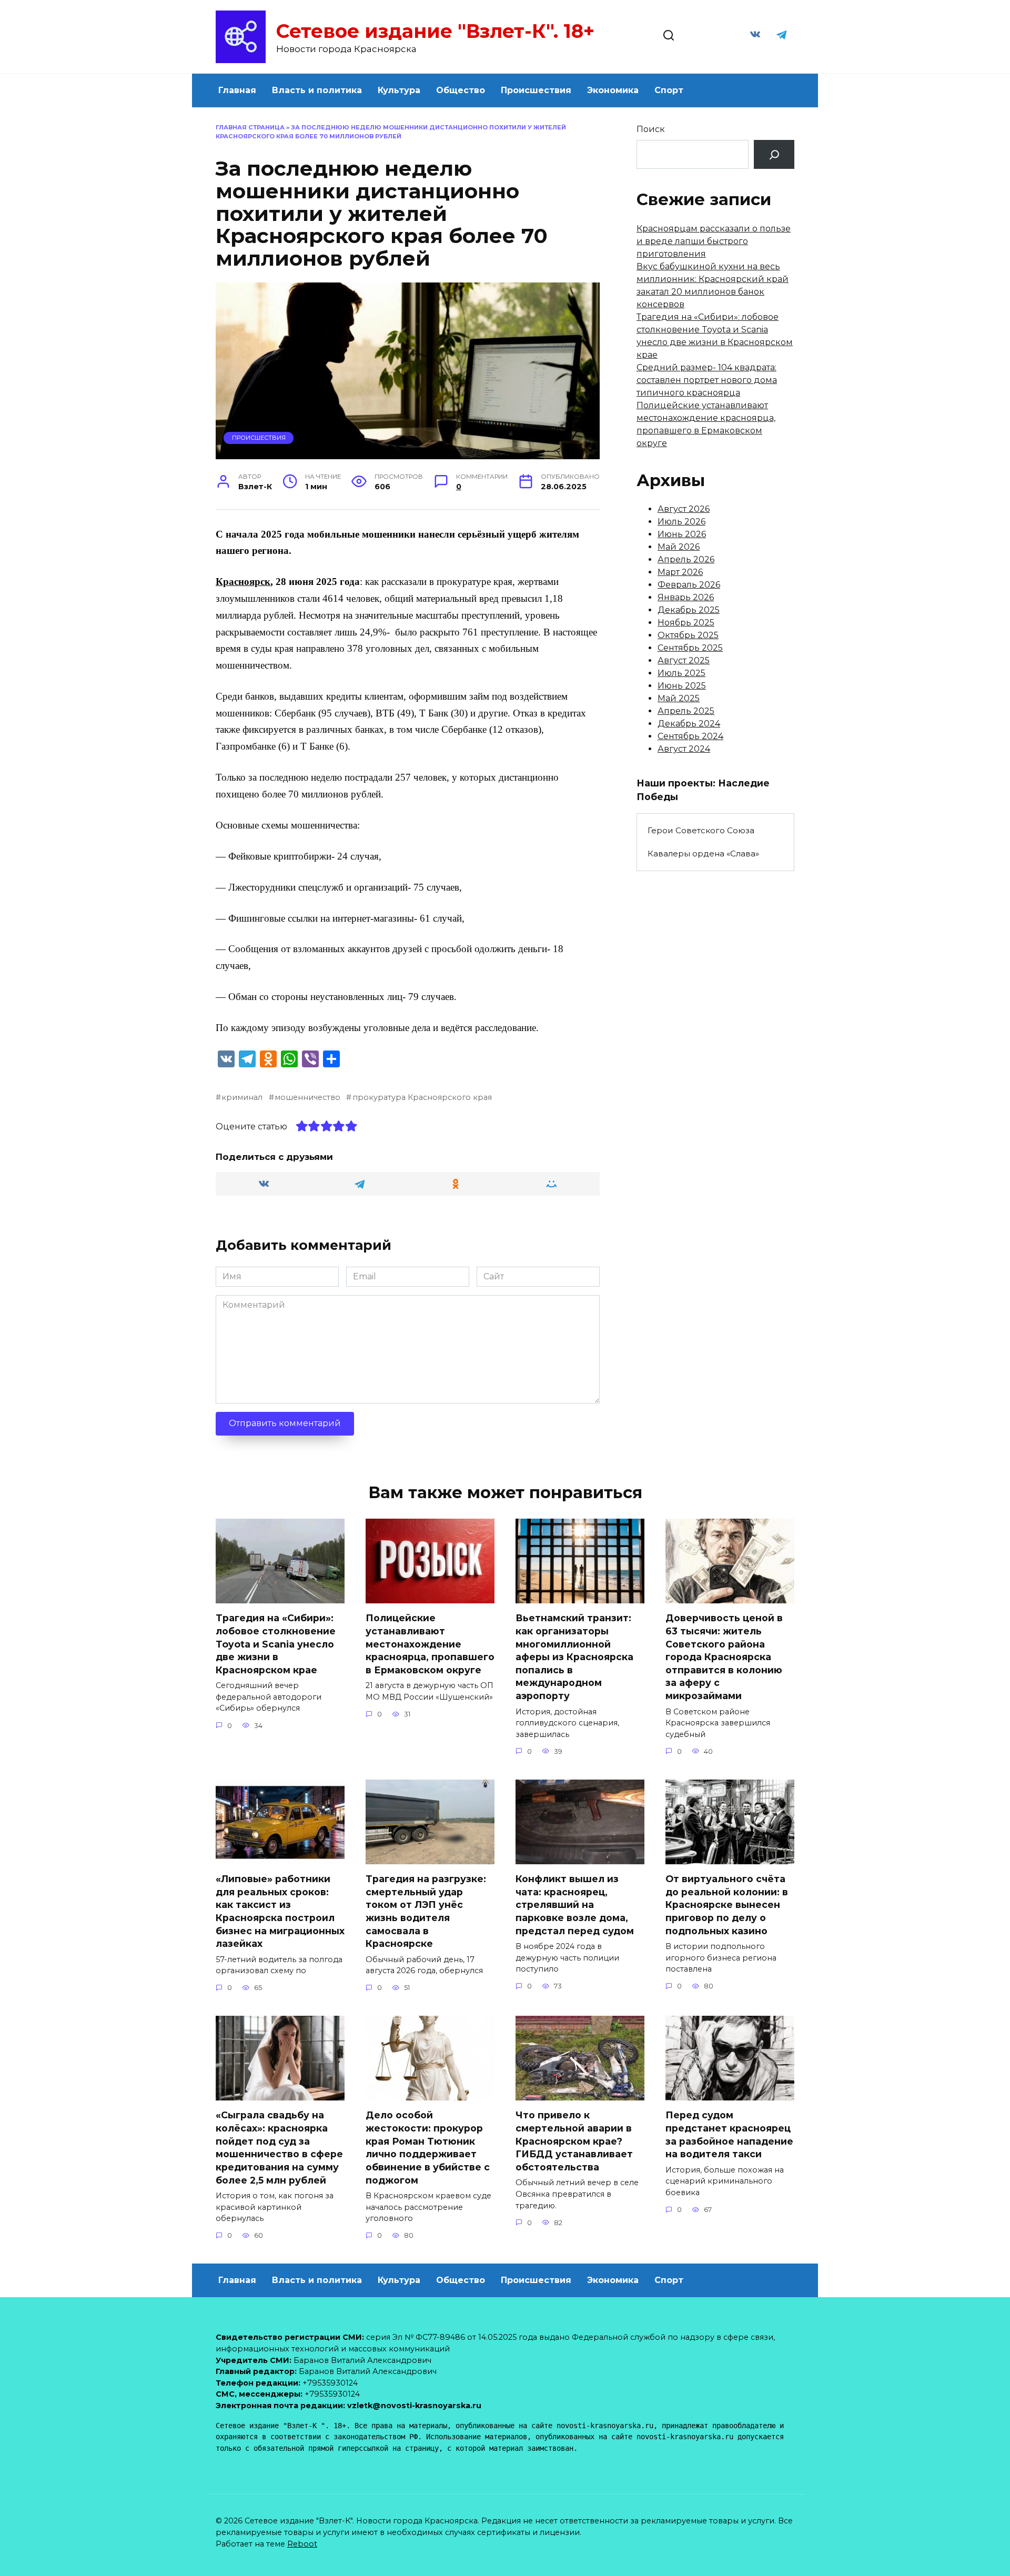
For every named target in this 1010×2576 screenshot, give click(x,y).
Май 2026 (679, 547)
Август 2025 (684, 660)
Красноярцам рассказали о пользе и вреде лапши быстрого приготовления (714, 241)
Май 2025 (679, 698)
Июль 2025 (681, 673)
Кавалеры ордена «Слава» (703, 853)
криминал (242, 1097)
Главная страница (250, 127)
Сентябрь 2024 (690, 736)
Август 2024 (684, 749)
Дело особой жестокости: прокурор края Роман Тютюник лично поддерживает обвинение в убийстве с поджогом (428, 2147)
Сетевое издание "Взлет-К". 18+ (435, 31)
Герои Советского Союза (701, 830)
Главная (237, 90)
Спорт (669, 90)
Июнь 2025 (682, 686)
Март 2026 (680, 572)
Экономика (613, 90)
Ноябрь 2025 (686, 623)
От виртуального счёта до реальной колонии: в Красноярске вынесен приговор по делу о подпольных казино (727, 1905)
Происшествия (536, 90)
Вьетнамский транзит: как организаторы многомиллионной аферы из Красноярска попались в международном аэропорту (574, 1657)
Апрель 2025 (686, 711)
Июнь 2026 (682, 534)
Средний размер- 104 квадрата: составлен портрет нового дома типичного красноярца (707, 380)
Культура (399, 90)
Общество (461, 90)
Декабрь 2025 (689, 610)
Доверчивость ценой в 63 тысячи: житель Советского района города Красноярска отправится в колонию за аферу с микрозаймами (724, 1657)
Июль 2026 (681, 522)
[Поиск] (774, 154)
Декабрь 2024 (689, 724)
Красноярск (243, 582)
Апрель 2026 (686, 559)
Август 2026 (684, 509)
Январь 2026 (686, 597)
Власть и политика (317, 90)
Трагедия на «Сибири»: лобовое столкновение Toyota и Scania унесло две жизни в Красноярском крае (276, 1644)
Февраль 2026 (689, 585)
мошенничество (307, 1097)
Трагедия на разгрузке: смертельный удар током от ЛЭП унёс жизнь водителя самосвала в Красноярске (426, 1911)
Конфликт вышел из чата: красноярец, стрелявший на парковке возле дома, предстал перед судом (575, 1905)
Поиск (651, 129)
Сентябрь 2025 (690, 648)
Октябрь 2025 (688, 635)
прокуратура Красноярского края (422, 1097)
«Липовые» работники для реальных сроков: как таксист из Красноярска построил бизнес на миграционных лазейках (280, 1911)
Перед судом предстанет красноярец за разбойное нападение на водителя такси (729, 2134)
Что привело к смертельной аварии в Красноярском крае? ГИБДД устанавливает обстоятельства (574, 2141)
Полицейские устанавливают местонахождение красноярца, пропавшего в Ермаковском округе (430, 1644)
